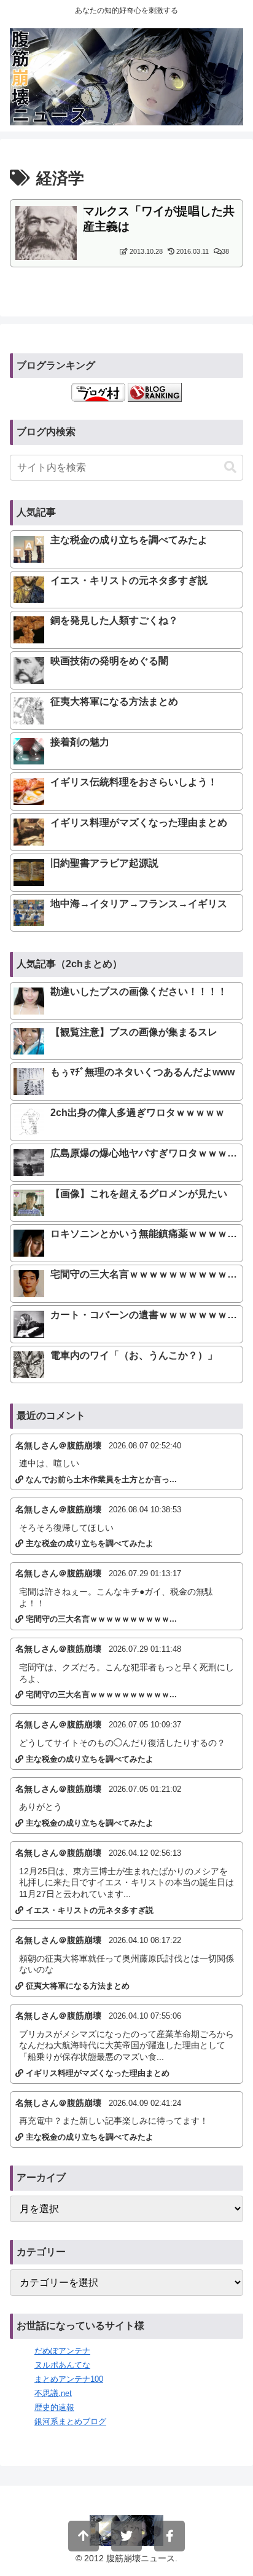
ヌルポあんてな (62, 2365)
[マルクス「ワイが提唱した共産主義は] (46, 232)
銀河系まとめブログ (70, 2421)
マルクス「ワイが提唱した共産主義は (159, 219)
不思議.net (53, 2393)
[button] (230, 467)
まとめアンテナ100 (69, 2379)
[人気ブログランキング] (155, 392)
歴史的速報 (54, 2407)
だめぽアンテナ (62, 2351)
